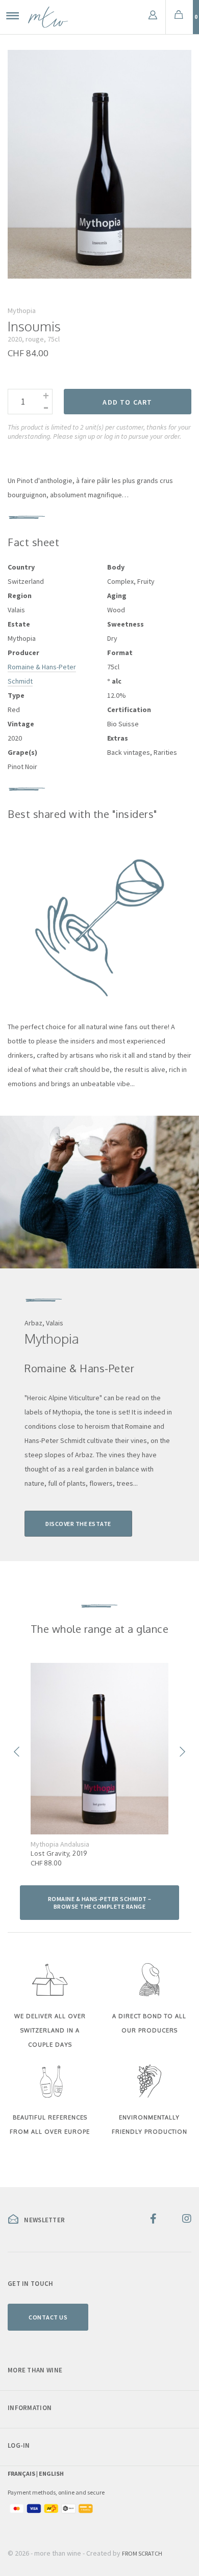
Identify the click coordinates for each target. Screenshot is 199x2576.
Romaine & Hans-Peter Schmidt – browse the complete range (100, 1903)
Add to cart (127, 402)
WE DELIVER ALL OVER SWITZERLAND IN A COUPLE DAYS (50, 2030)
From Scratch (142, 2553)
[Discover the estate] (99, 1192)
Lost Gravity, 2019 (59, 1853)
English (51, 2473)
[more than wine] (48, 17)
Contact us (48, 2317)
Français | (23, 2473)
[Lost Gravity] (99, 1749)
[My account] (153, 17)
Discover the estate (78, 1524)
